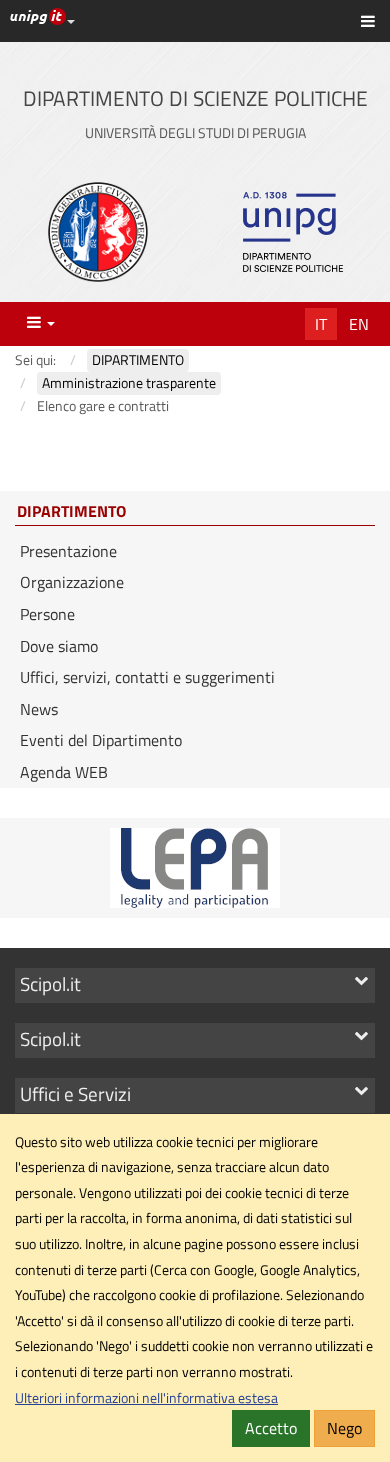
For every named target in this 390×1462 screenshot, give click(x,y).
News (39, 709)
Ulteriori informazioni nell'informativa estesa (146, 1398)
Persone (47, 614)
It (321, 324)
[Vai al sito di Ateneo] (98, 232)
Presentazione (68, 551)
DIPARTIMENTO (71, 512)
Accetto (271, 1428)
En (359, 324)
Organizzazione (72, 582)
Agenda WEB (64, 772)
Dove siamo (59, 646)
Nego (344, 1428)
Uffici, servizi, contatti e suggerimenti (147, 677)
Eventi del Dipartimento (101, 740)
